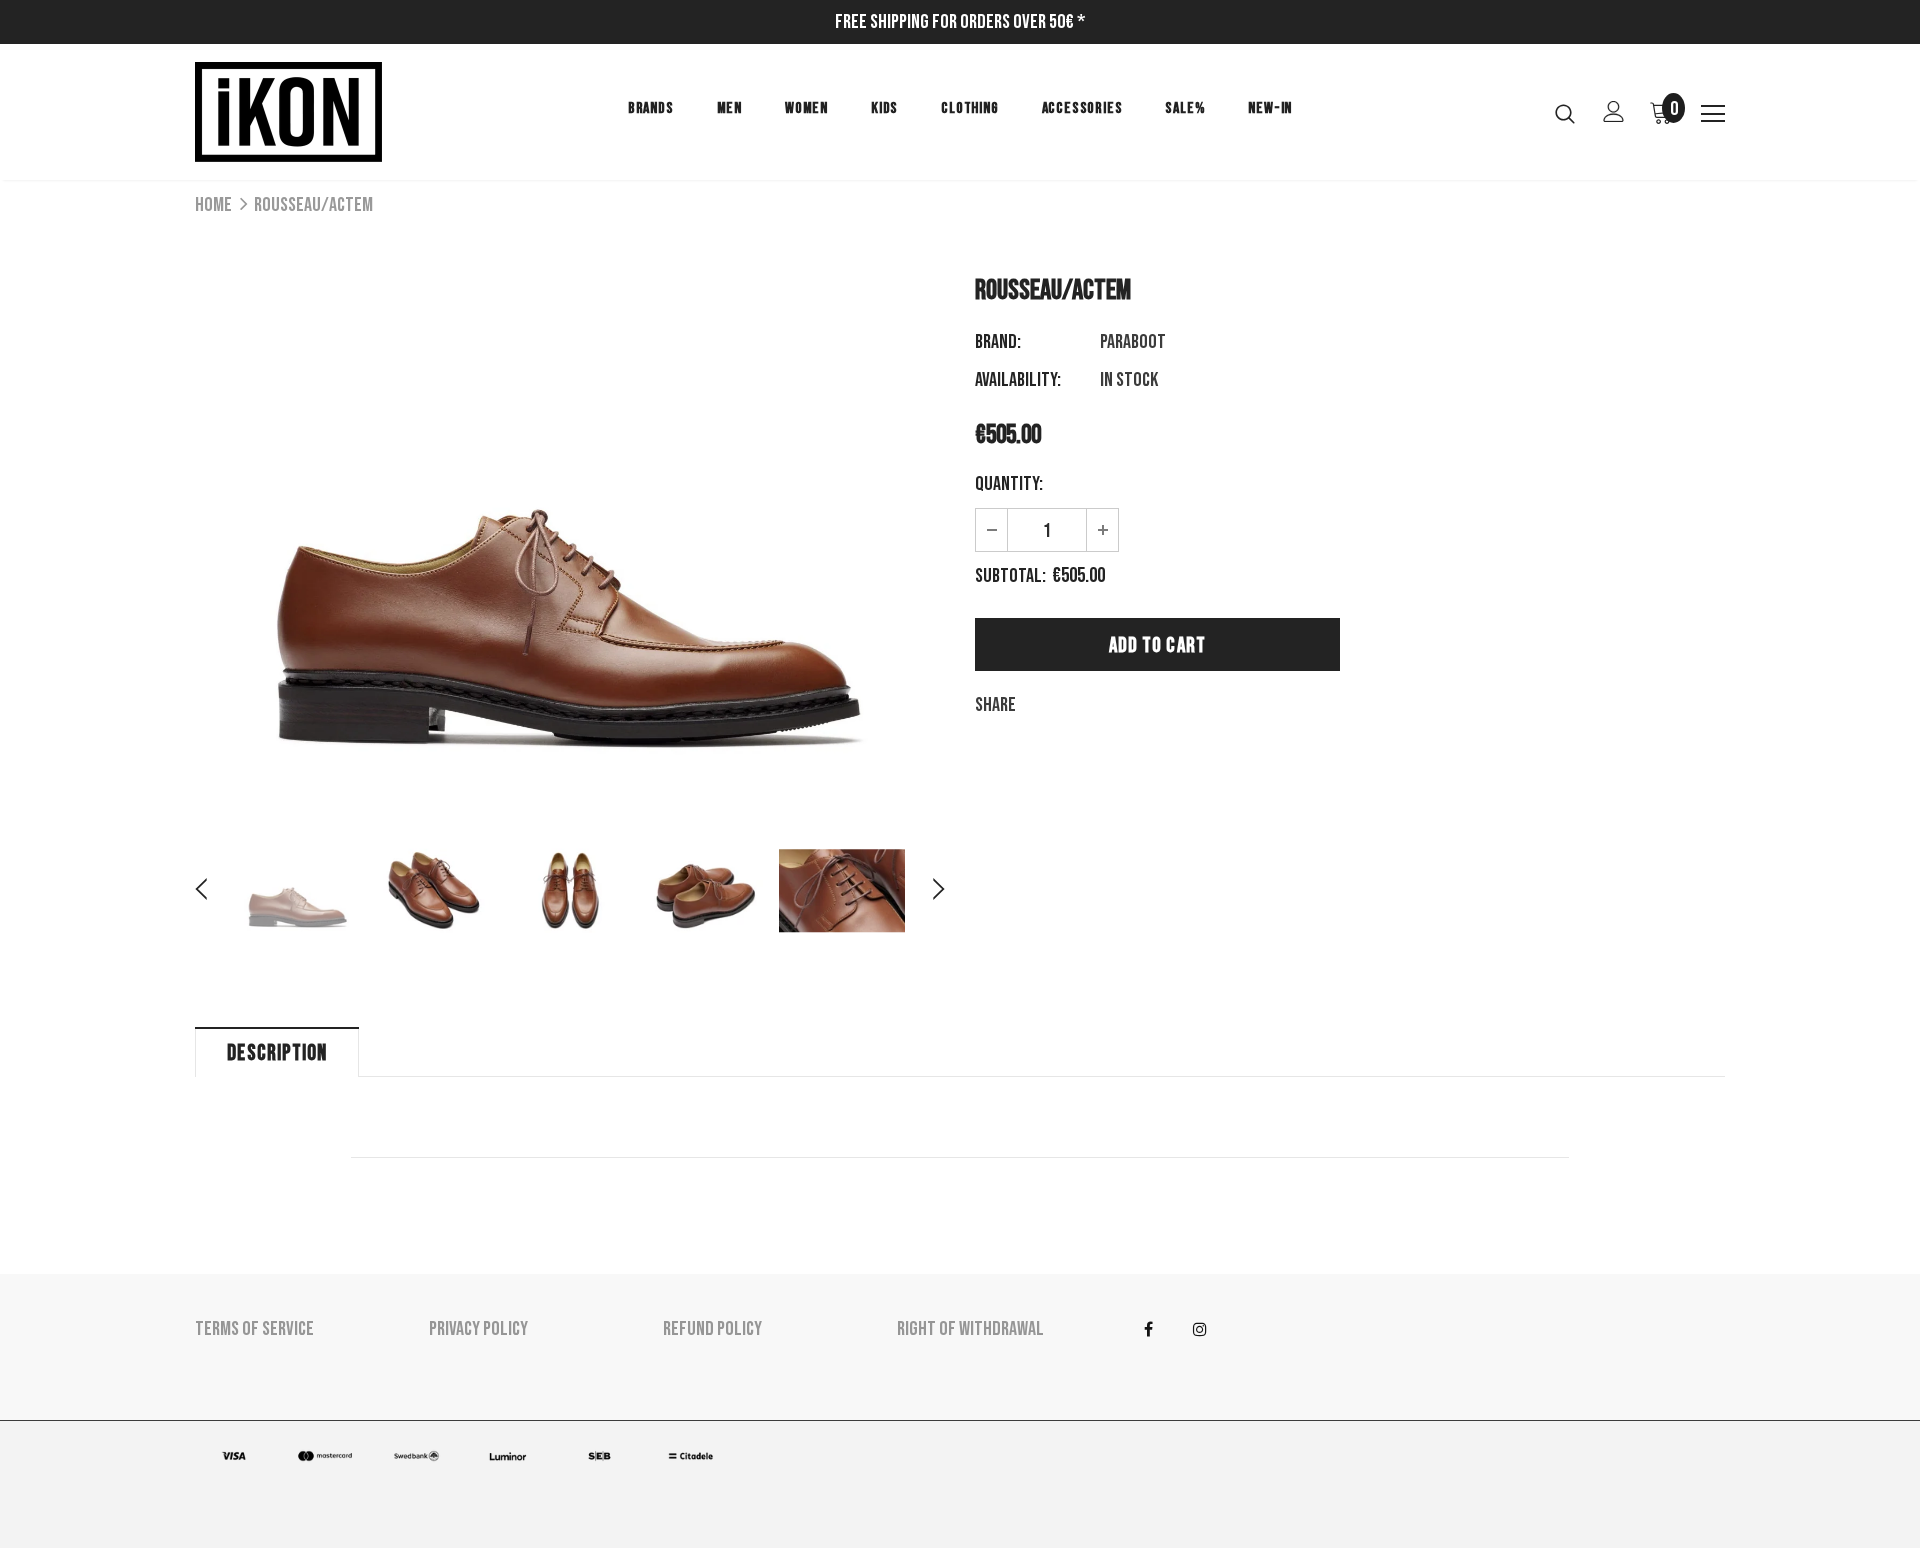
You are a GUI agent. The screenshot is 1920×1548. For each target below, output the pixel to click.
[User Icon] (1614, 111)
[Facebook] (1149, 1330)
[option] (570, 529)
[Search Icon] (1565, 113)
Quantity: (1009, 484)
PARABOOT (1133, 342)
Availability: (1018, 380)
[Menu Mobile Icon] (1713, 114)
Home (213, 205)
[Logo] (312, 112)
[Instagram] (1200, 1330)
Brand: (998, 342)
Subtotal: (1010, 576)
